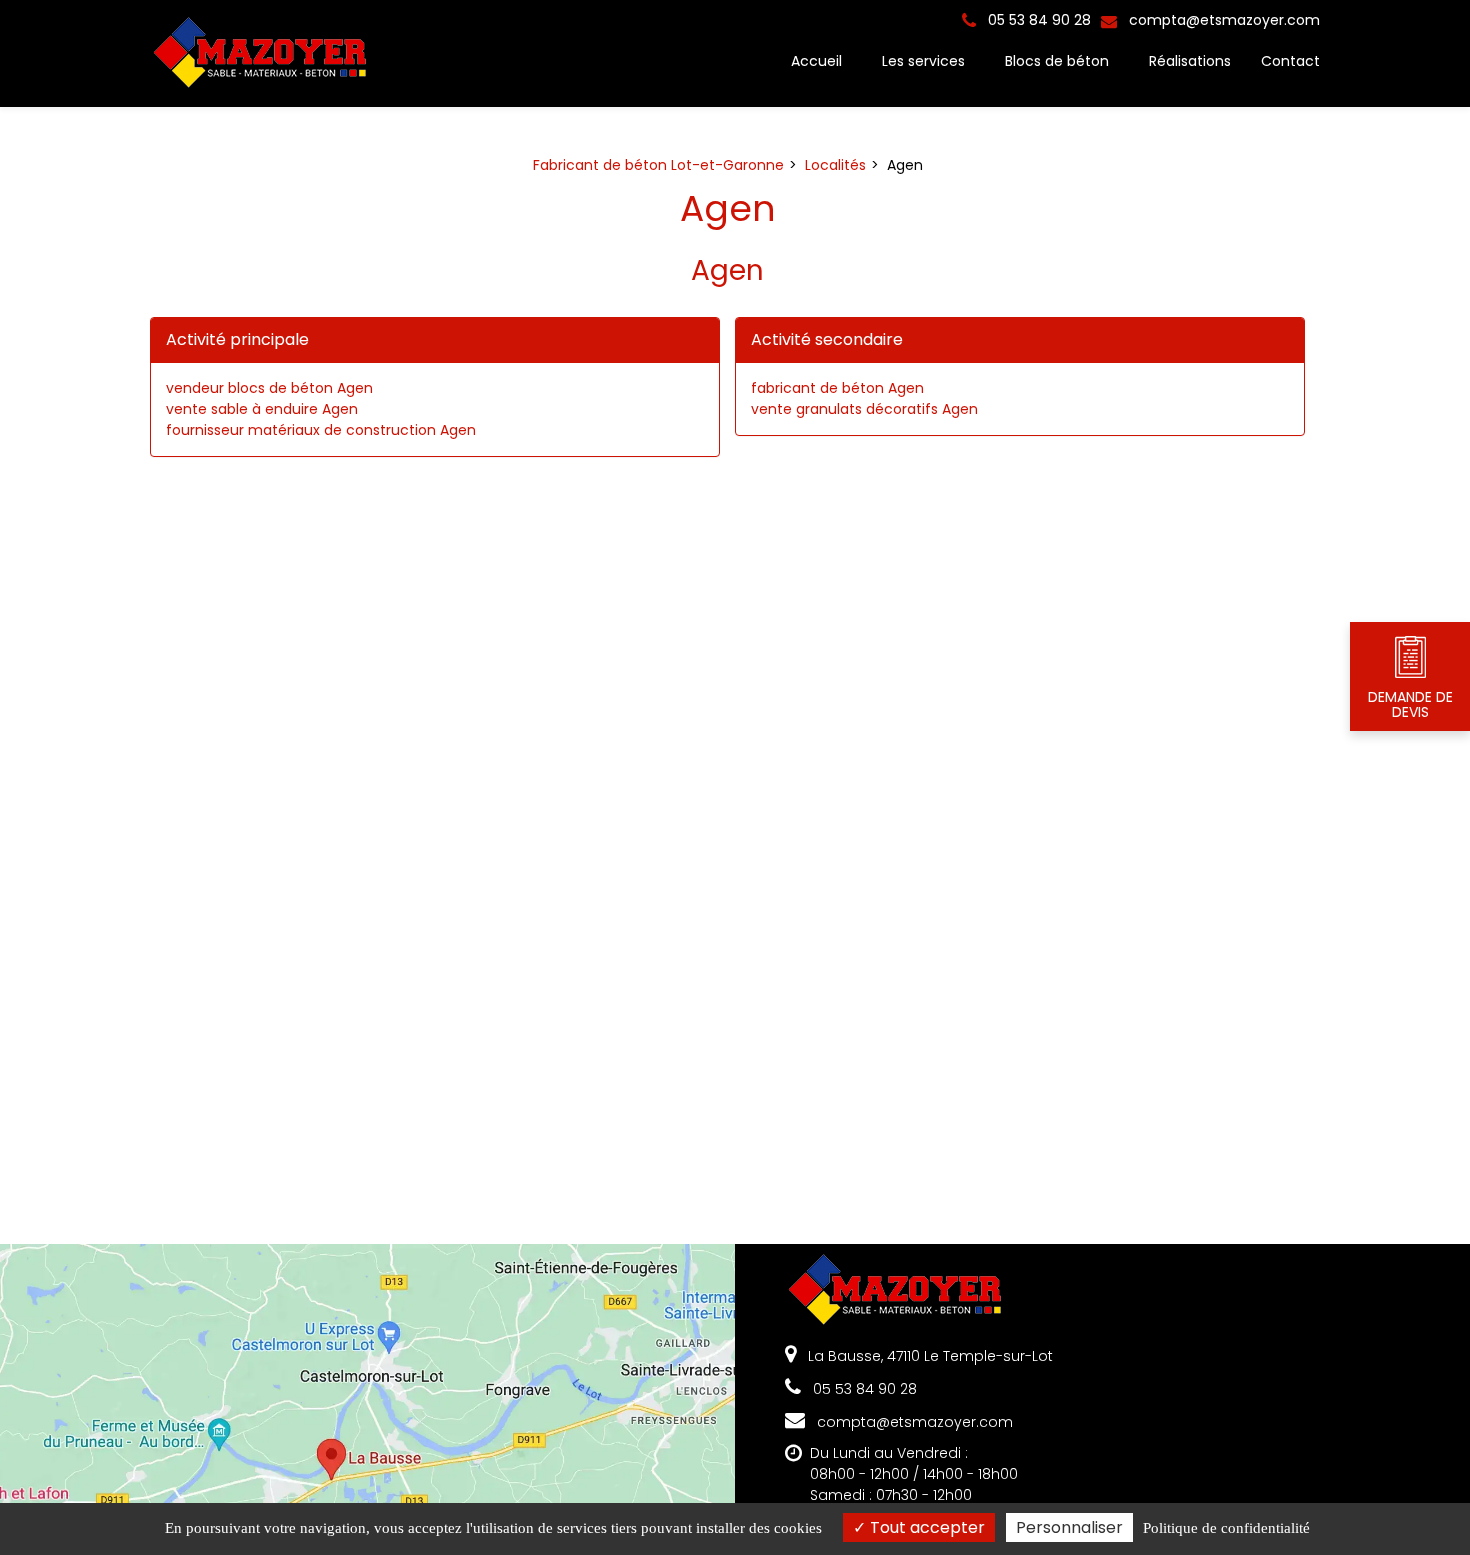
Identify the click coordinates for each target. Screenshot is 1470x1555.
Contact (1290, 61)
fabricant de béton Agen (837, 388)
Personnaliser (1069, 1527)
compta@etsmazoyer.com (1222, 20)
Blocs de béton (1057, 61)
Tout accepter (925, 1527)
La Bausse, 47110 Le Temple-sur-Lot (928, 1356)
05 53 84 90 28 (863, 1389)
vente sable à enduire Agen (262, 409)
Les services (923, 61)
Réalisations (1190, 61)
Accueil (816, 61)
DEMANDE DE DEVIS (1410, 704)
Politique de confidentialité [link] (1226, 1528)
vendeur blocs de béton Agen (269, 388)
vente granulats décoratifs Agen (864, 409)
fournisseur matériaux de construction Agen (321, 430)
